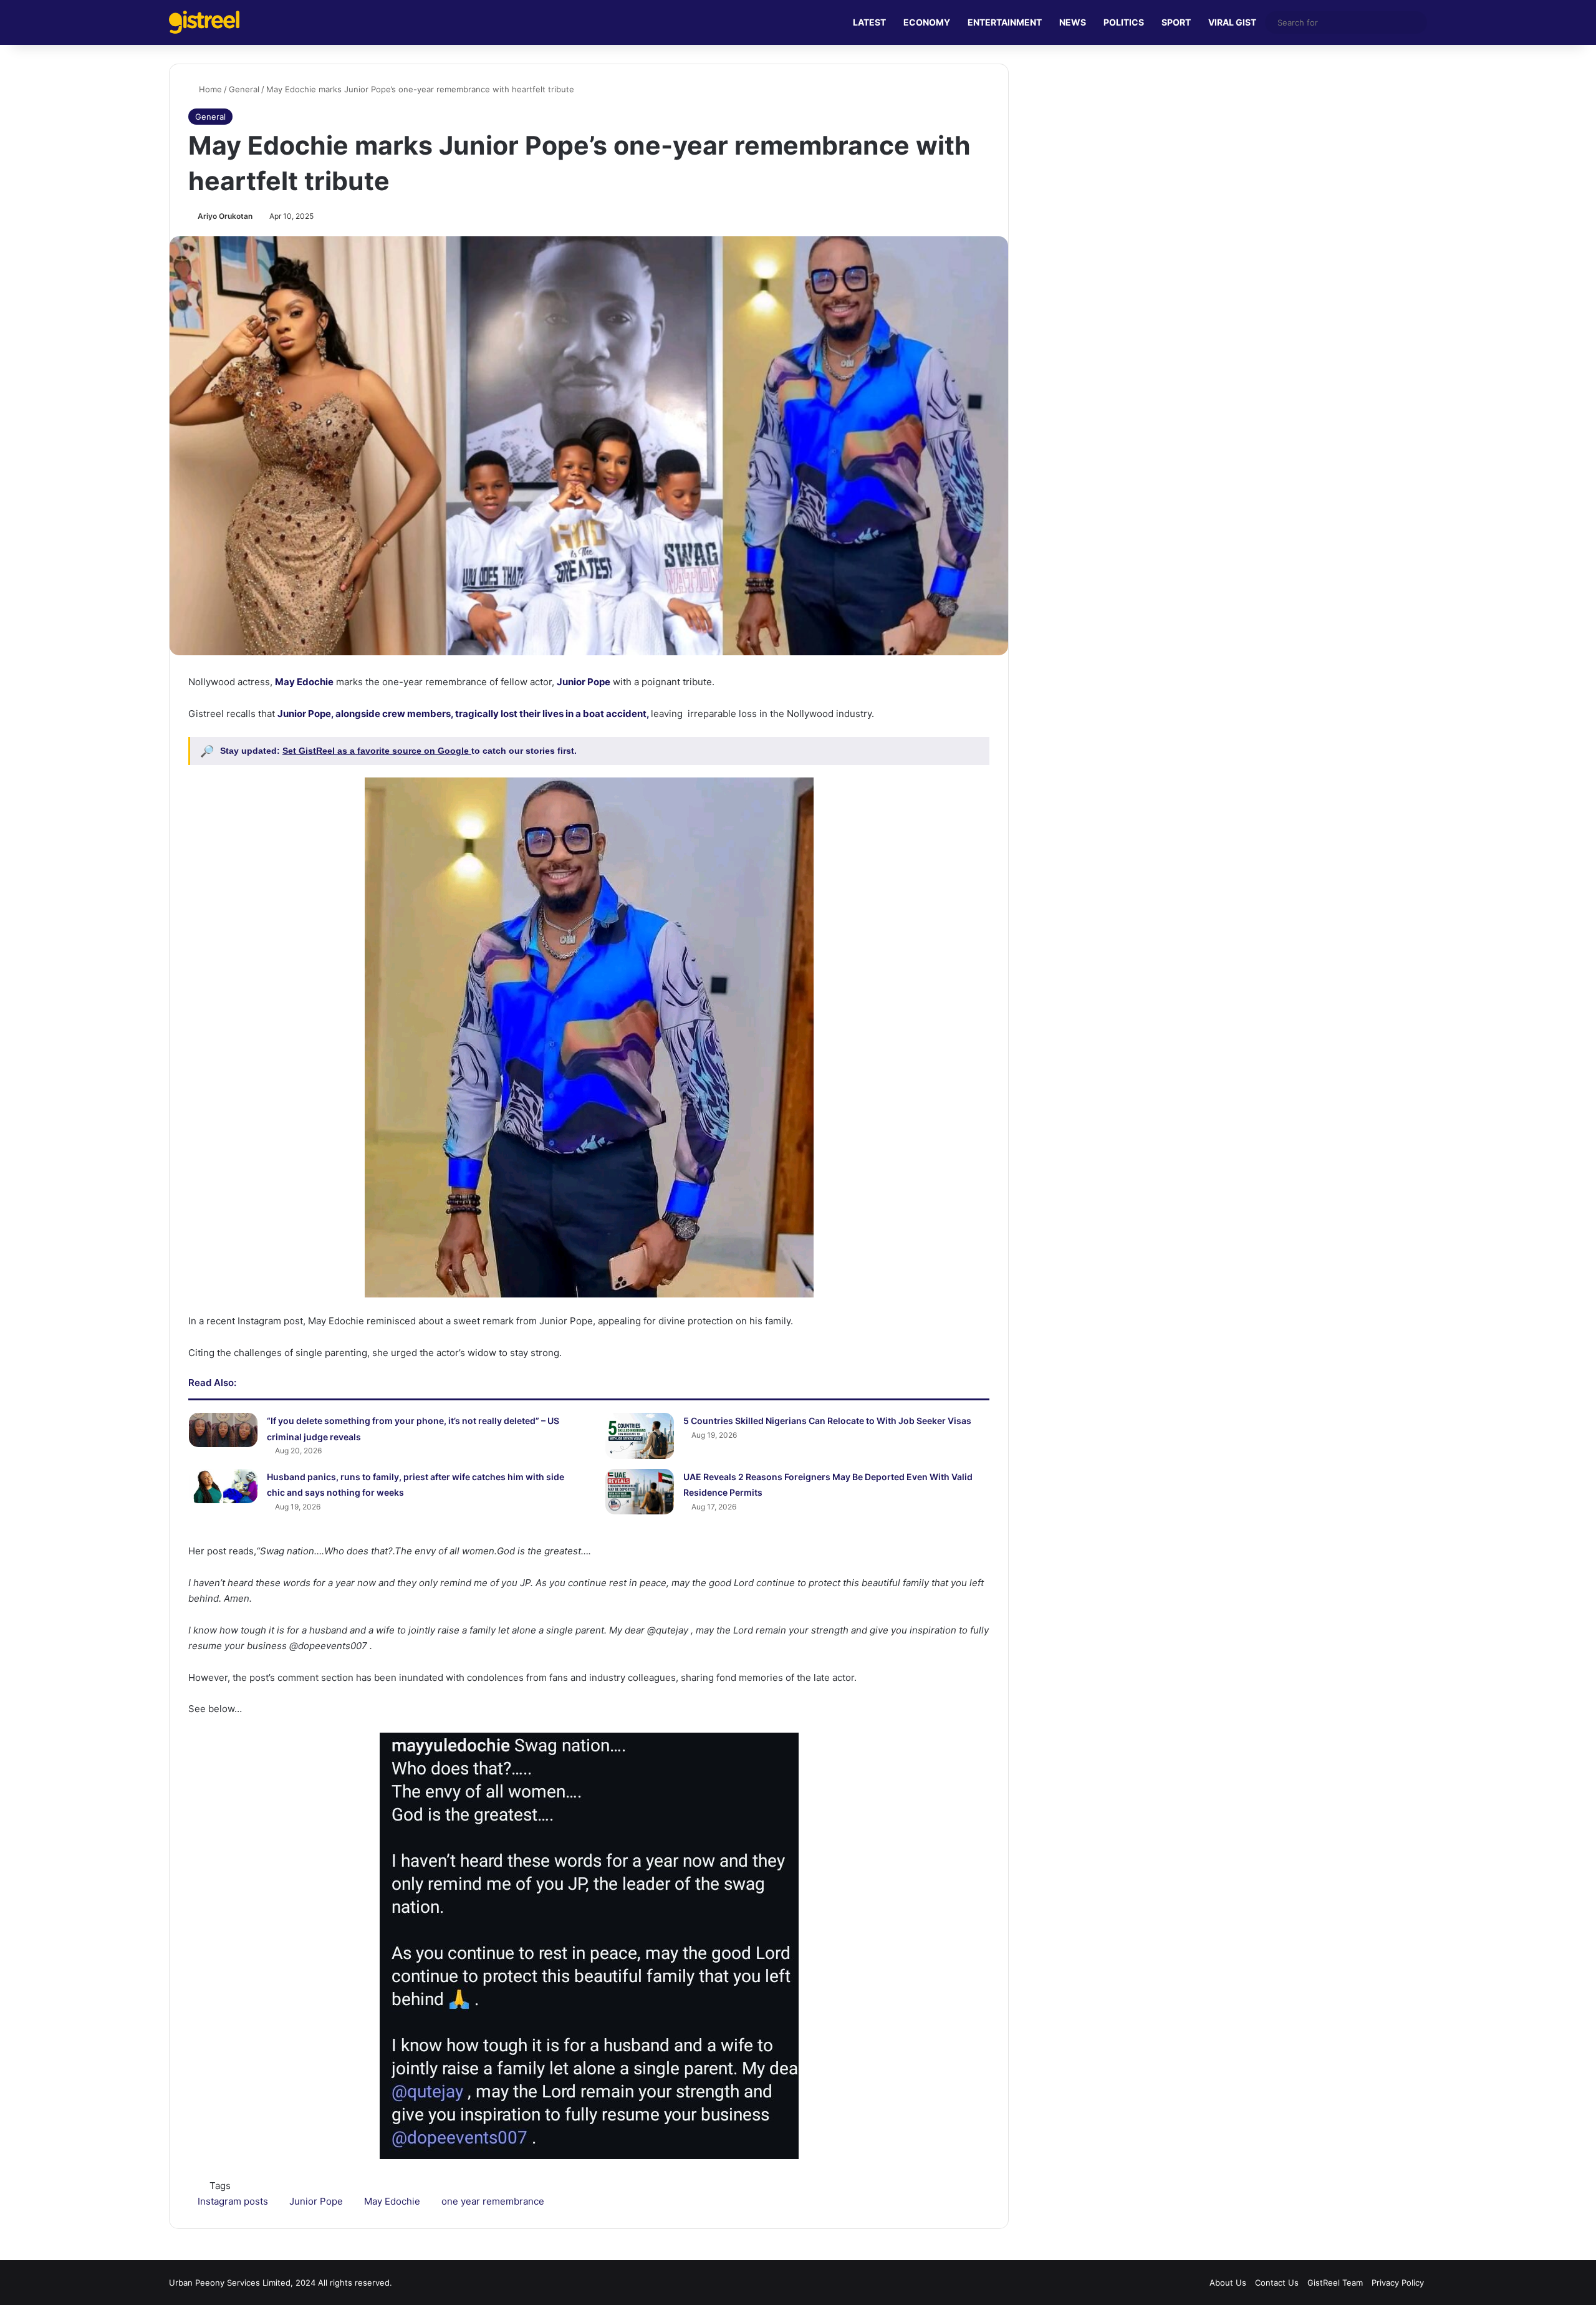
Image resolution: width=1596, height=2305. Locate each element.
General (244, 89)
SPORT (1176, 22)
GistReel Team (1335, 2283)
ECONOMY (927, 22)
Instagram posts (233, 2201)
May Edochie (304, 682)
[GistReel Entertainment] (204, 22)
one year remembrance (493, 2201)
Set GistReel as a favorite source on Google (377, 751)
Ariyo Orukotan (225, 216)
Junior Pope (584, 682)
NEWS (1073, 22)
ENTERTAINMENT (1005, 22)
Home (209, 89)
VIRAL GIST (1232, 22)
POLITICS (1124, 22)
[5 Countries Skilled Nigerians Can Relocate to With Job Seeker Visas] (640, 1436)
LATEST (869, 22)
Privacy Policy (1398, 2283)
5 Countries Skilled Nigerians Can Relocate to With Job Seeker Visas (827, 1421)
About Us (1228, 2283)
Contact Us (1277, 2283)
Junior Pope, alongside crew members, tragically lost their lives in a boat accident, (463, 714)
